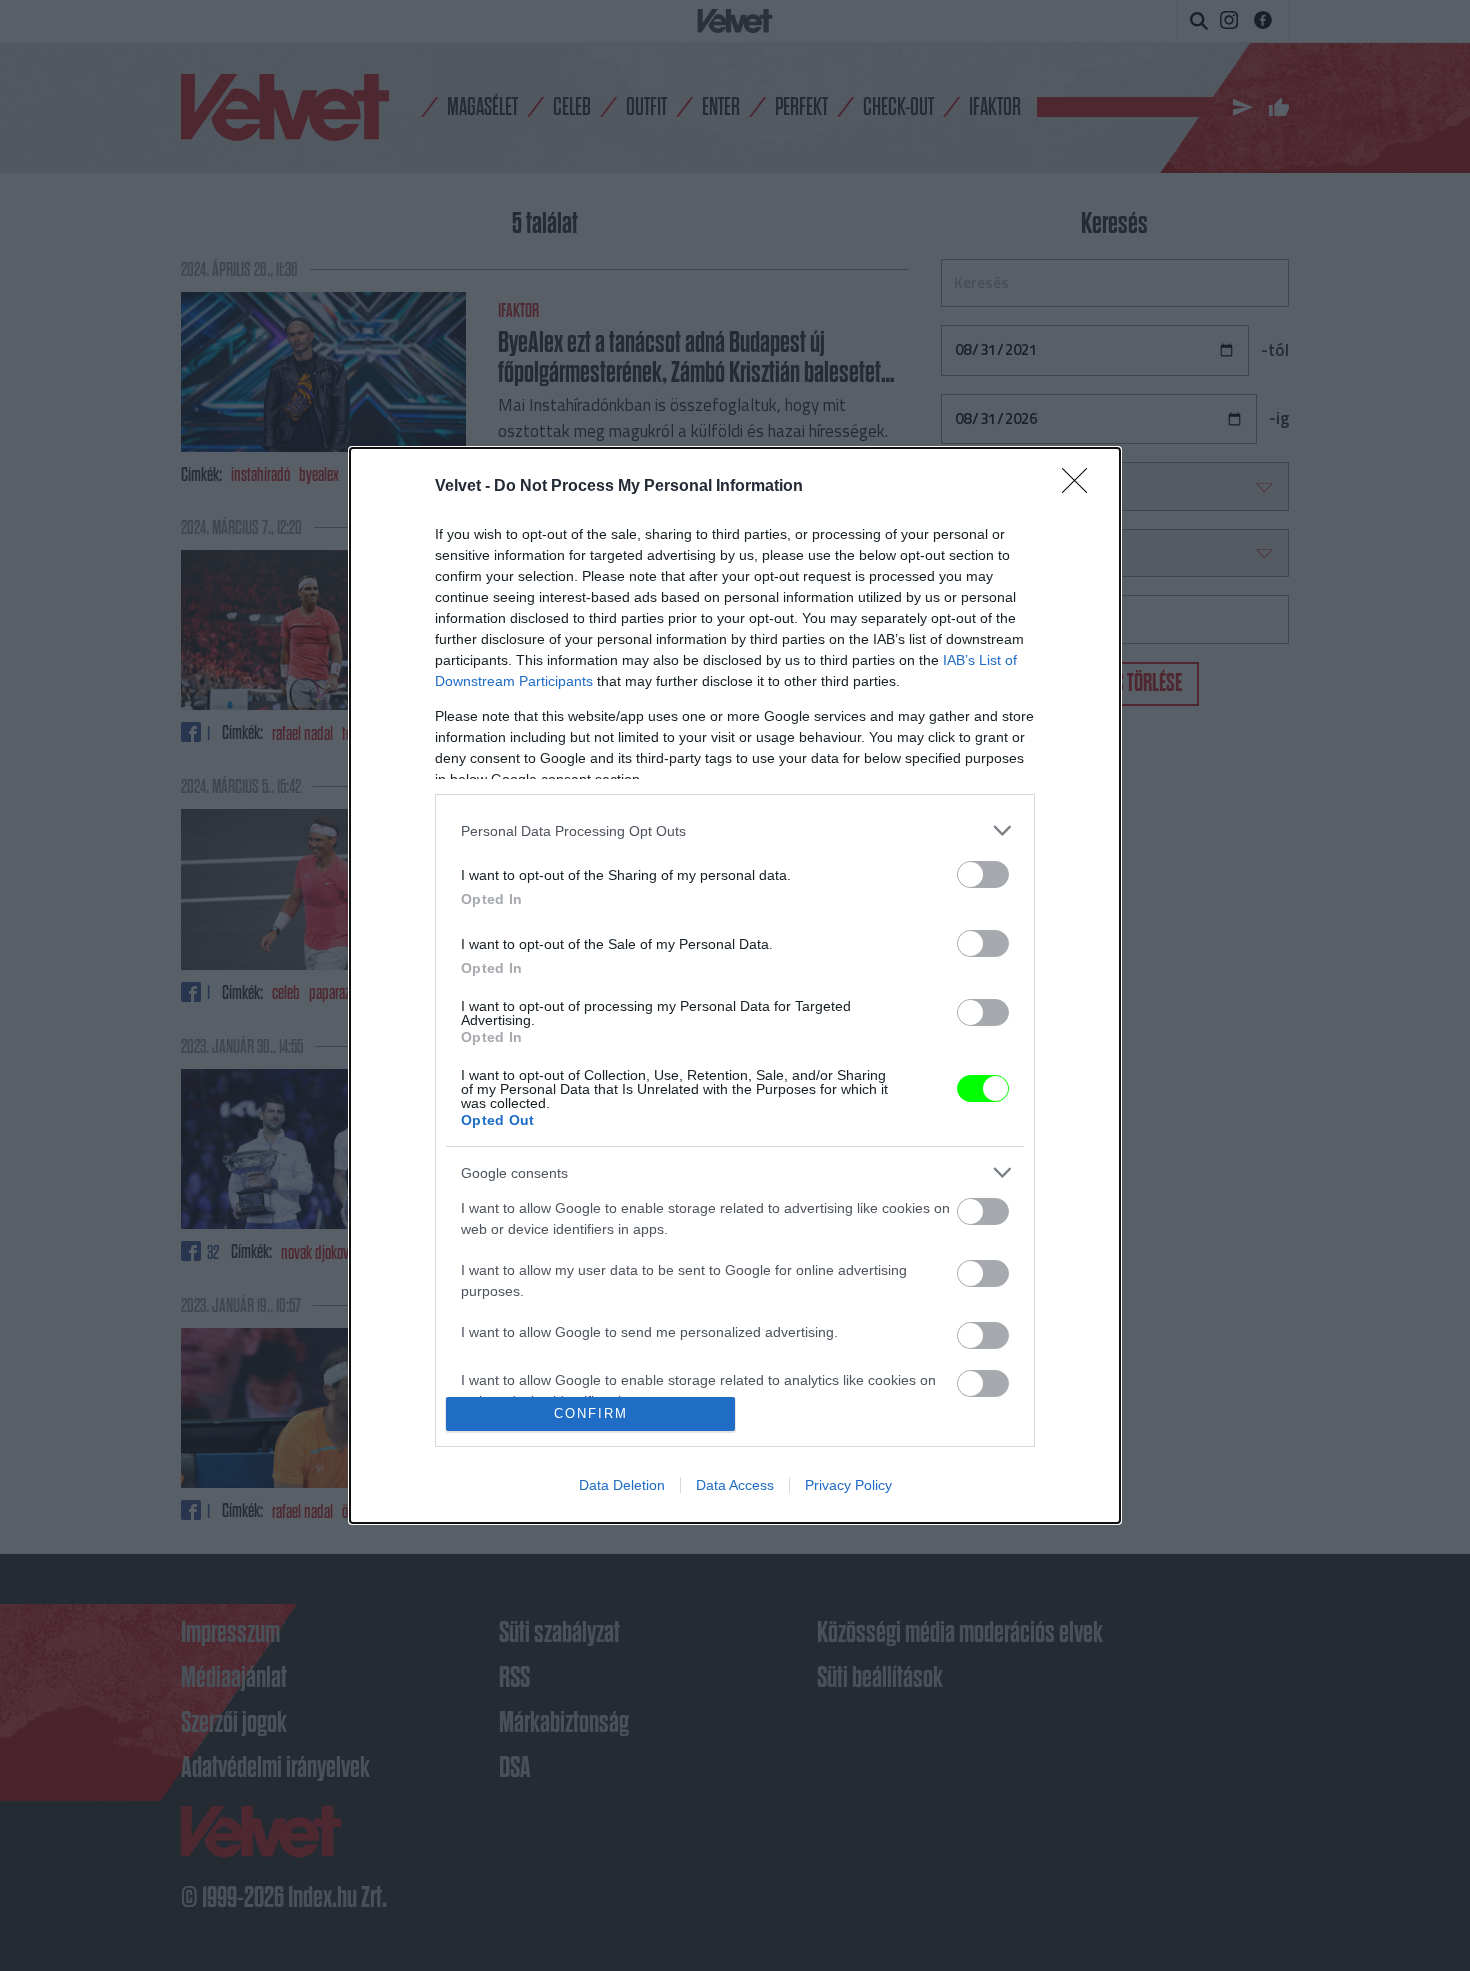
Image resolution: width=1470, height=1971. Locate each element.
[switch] (983, 874)
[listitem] (735, 830)
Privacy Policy (848, 1485)
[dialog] (735, 985)
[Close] (1081, 487)
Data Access (735, 1485)
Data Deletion (622, 1485)
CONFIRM (591, 1413)
